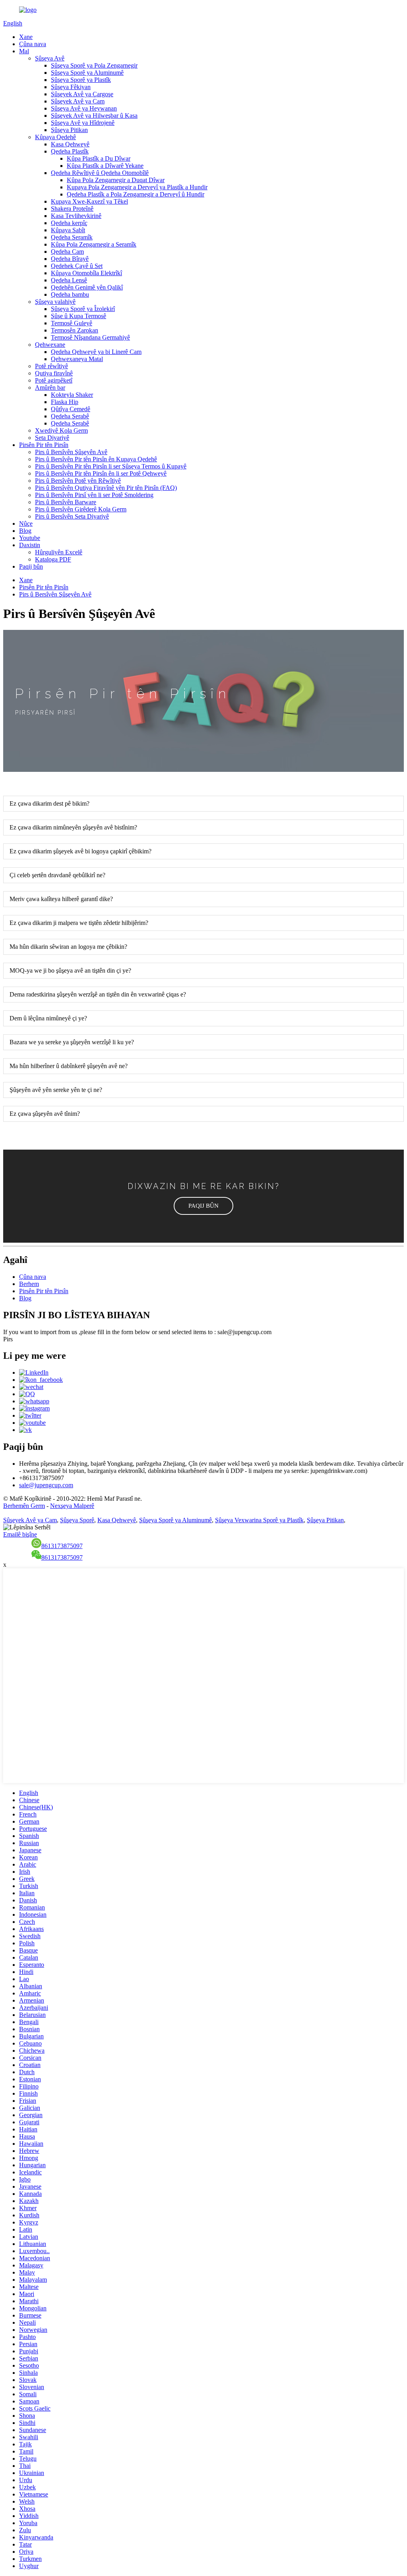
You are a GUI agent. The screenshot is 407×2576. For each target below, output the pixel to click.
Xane (26, 37)
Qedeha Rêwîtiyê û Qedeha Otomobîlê (100, 173)
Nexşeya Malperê (72, 1506)
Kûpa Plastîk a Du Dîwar (99, 158)
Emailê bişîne (20, 1534)
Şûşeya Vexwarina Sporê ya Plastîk (259, 1520)
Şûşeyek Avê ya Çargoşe (82, 94)
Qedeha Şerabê (70, 416)
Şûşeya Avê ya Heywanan (84, 108)
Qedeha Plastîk (70, 151)
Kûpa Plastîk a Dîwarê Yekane (105, 166)
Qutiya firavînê (54, 373)
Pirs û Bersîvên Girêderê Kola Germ (81, 509)
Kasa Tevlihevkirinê (76, 216)
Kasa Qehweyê (70, 144)
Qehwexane (50, 345)
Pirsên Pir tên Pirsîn (44, 445)
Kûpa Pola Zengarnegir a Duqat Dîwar (116, 180)
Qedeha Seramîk (72, 237)
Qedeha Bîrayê (70, 259)
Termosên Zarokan (75, 330)
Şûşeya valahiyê (55, 302)
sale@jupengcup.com (46, 1485)
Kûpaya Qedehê (55, 137)
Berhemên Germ (24, 1506)
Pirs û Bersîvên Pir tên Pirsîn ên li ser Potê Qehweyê (101, 473)
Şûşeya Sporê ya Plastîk (81, 80)
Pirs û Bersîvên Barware (66, 502)
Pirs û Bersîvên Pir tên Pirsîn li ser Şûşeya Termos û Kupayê (111, 466)
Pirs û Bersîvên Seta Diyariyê (72, 516)
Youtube (30, 538)
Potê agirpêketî (54, 380)
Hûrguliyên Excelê (59, 552)
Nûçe (26, 524)
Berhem (29, 1284)
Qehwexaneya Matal (77, 359)
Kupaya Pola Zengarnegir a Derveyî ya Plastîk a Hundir (137, 187)
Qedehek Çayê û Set (77, 266)
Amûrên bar (50, 388)
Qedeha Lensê (69, 280)
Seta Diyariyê (52, 438)
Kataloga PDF (53, 559)
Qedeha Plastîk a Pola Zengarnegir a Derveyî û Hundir (136, 194)
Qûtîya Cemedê (71, 409)
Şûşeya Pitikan (69, 130)
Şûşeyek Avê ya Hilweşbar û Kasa (94, 116)
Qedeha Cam (67, 252)
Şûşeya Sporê (77, 1520)
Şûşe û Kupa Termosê (78, 316)
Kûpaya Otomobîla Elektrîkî (86, 273)
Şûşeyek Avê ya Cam (78, 101)
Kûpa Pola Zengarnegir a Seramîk (94, 244)
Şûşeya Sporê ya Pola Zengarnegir (94, 65)
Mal (24, 51)
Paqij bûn (31, 566)
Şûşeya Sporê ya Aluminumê (87, 73)
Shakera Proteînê (72, 209)
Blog (25, 531)
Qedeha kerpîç (69, 223)
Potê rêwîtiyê (51, 366)
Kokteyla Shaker (72, 395)
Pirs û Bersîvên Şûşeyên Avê (71, 452)
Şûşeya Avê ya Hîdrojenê (83, 123)
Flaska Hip (65, 402)
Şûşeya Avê (50, 58)
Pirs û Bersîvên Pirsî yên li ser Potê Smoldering (94, 495)
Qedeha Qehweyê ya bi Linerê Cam (96, 352)
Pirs (8, 1339)
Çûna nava (33, 44)
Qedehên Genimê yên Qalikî (87, 287)
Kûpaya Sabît (68, 230)
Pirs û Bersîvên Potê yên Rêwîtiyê (78, 481)
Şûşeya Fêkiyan (71, 87)
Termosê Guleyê (72, 323)
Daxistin (30, 545)
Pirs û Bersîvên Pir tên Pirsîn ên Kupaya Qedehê (96, 459)
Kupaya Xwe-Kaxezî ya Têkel (89, 201)
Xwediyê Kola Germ (61, 430)
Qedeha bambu (70, 294)
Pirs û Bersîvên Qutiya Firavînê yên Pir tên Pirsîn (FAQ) (106, 488)
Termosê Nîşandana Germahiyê (90, 337)
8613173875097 (62, 1546)
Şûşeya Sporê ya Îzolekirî (83, 309)
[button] (203, 1206)
